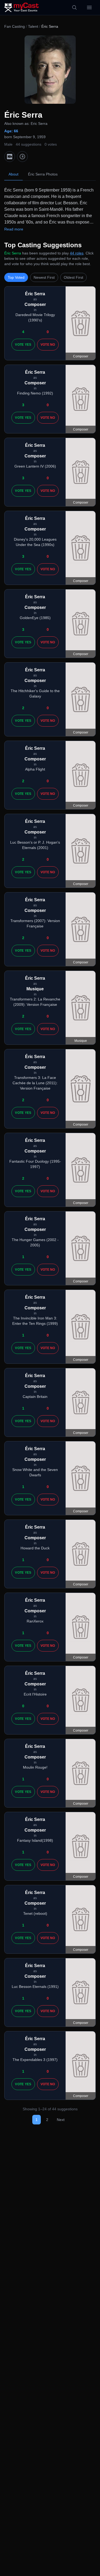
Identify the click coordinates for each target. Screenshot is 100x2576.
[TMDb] (22, 157)
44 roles (77, 253)
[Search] (74, 7)
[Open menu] (89, 7)
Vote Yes (23, 345)
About (13, 174)
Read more (14, 229)
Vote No (48, 345)
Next (61, 2120)
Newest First (44, 277)
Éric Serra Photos (43, 174)
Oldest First (73, 277)
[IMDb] (10, 157)
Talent (33, 26)
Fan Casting (15, 26)
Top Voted (16, 277)
